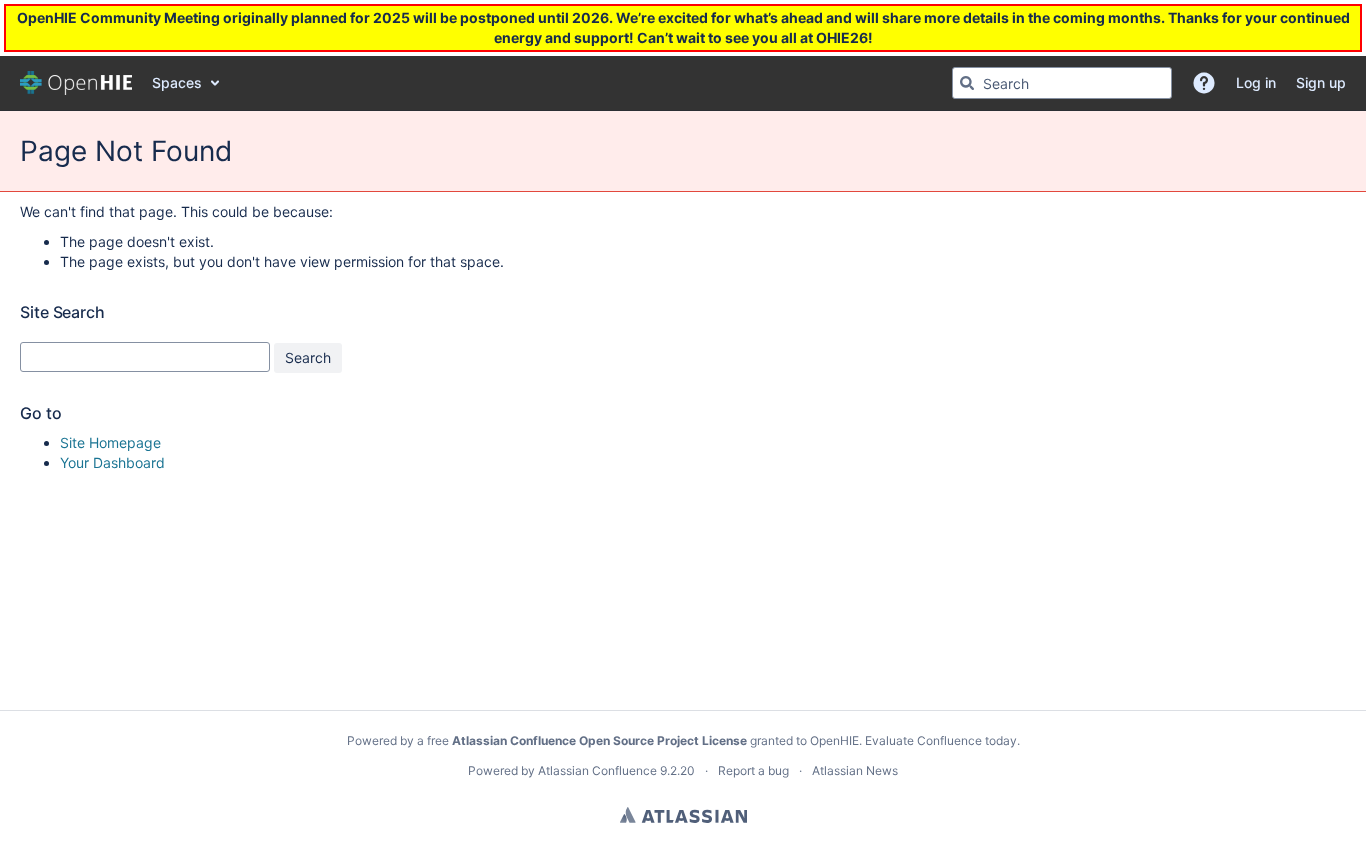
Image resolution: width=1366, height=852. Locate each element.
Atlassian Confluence (597, 770)
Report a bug (753, 770)
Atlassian (683, 815)
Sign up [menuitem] (1321, 82)
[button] (1204, 83)
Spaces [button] (177, 82)
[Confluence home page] (76, 83)
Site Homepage (110, 442)
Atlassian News (855, 770)
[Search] (967, 83)
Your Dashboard (112, 462)
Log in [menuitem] (1256, 82)
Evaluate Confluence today (941, 740)
